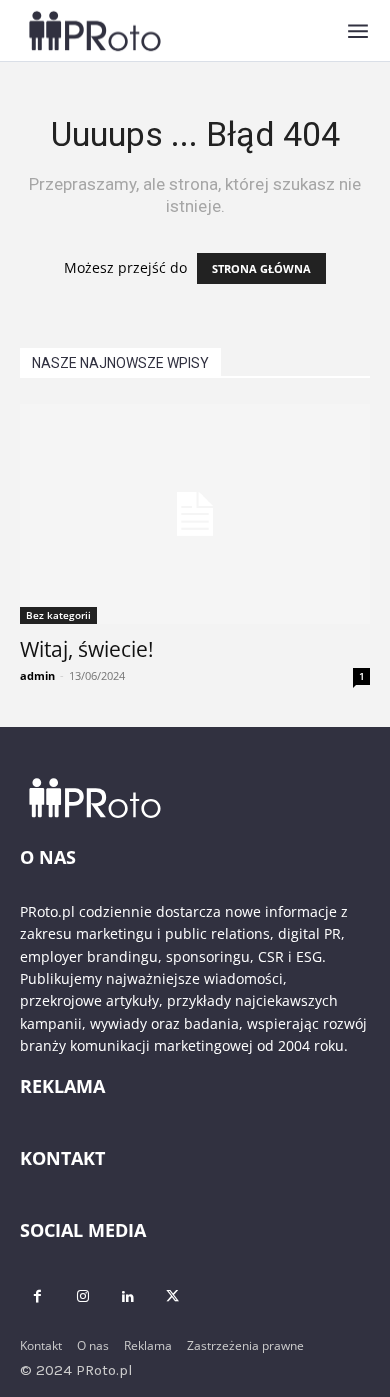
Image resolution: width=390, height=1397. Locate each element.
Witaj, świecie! (87, 649)
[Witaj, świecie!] (195, 513)
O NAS (48, 857)
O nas (93, 1345)
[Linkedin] (127, 1296)
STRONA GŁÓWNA (261, 268)
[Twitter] (172, 1296)
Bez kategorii (58, 615)
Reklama (148, 1345)
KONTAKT (62, 1158)
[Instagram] (82, 1296)
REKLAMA (62, 1086)
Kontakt (41, 1345)
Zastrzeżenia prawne (245, 1345)
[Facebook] (37, 1296)
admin (37, 675)
